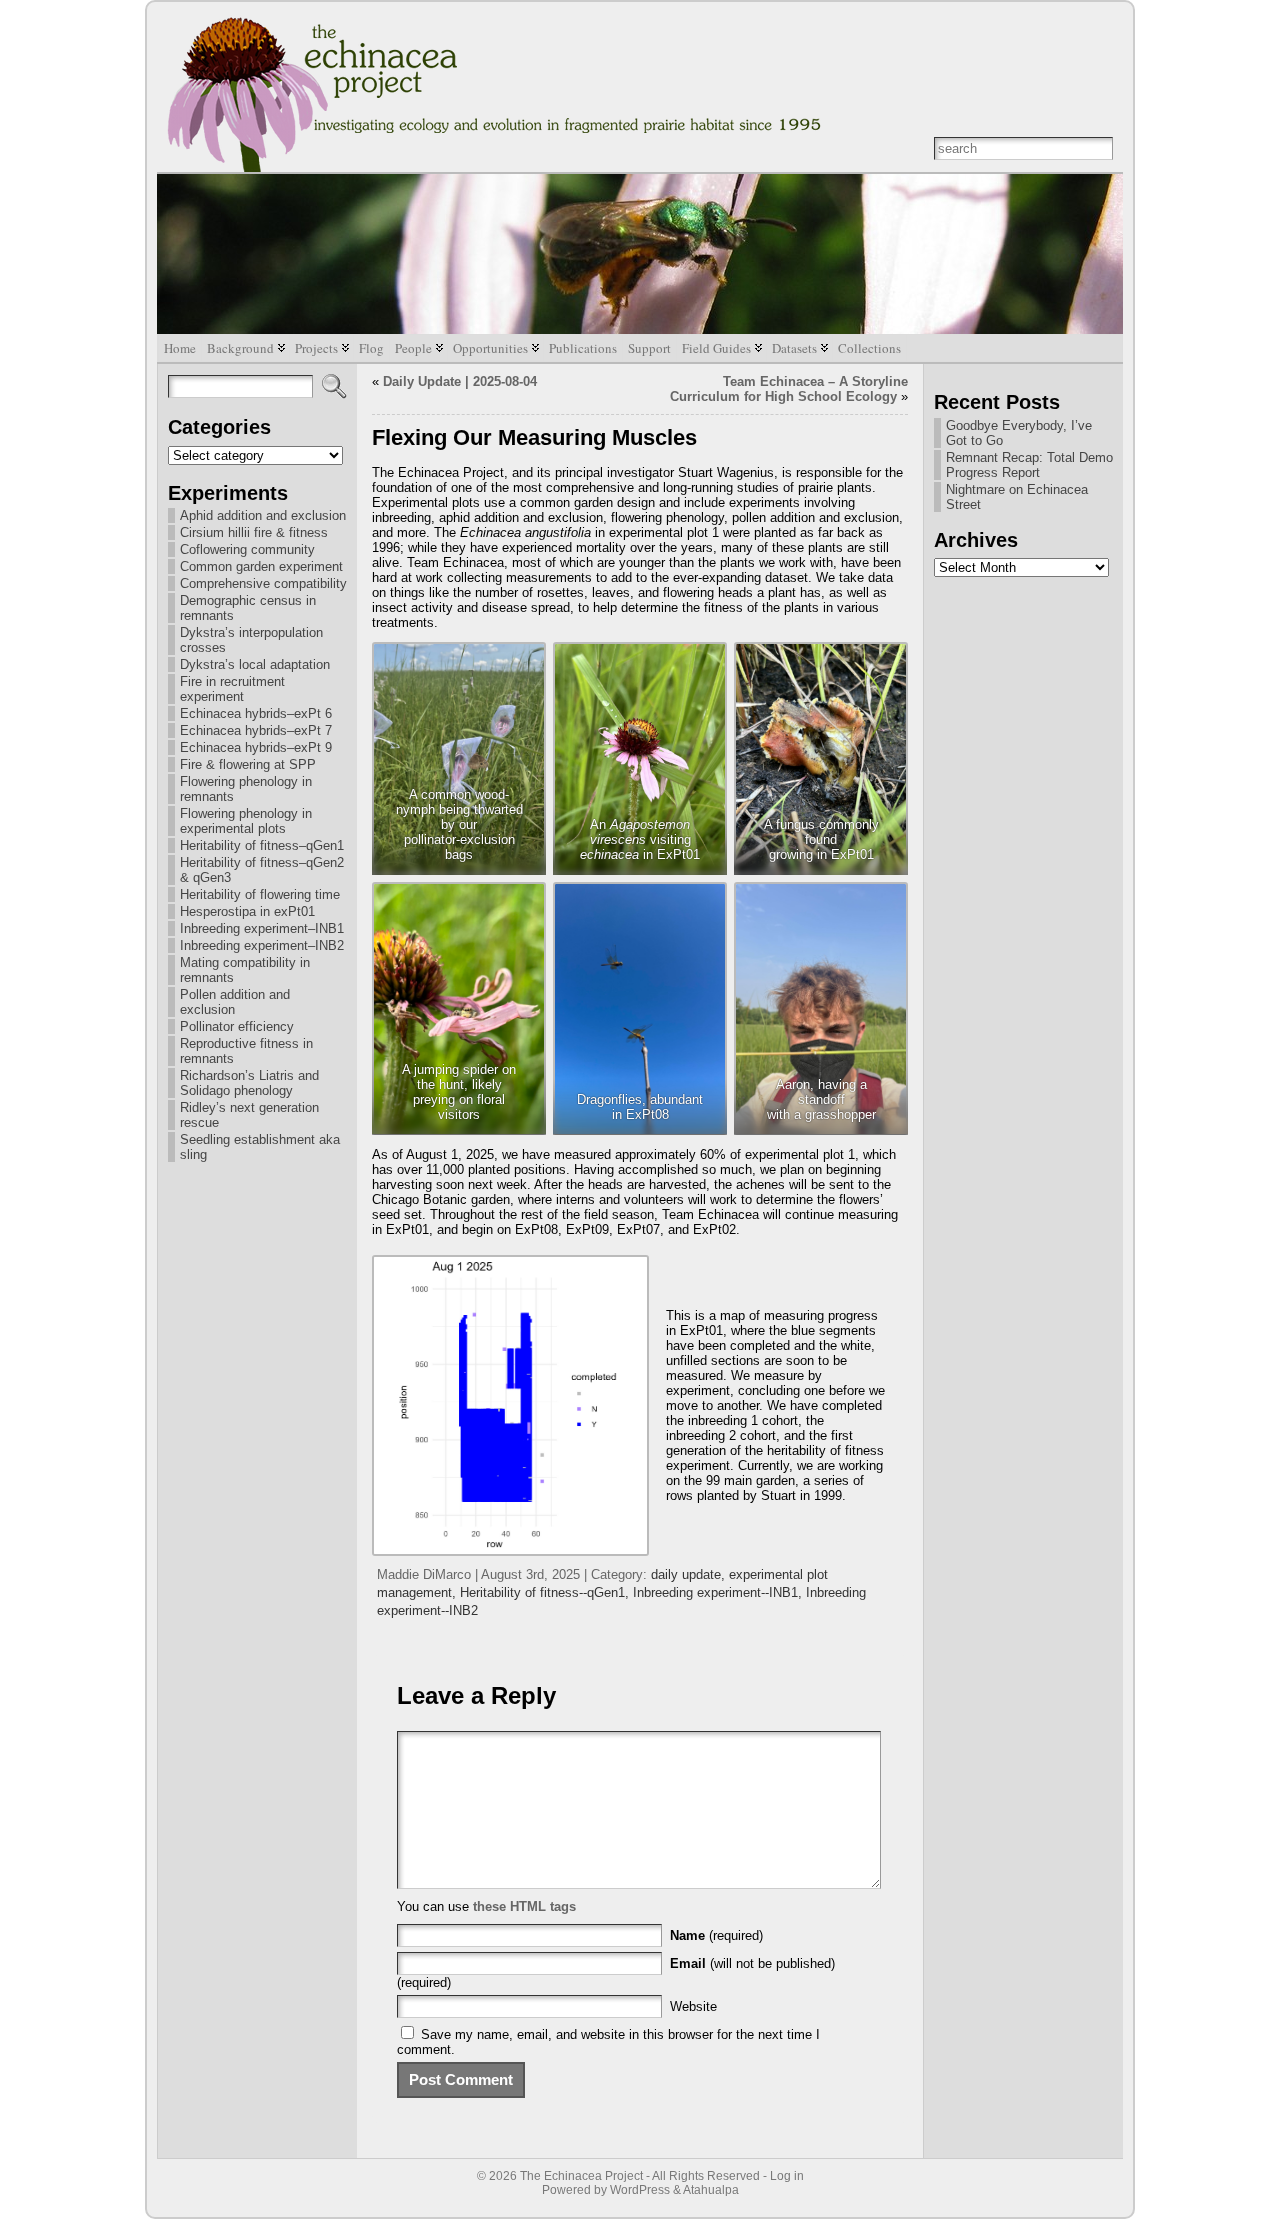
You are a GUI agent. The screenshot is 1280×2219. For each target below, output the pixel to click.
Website (693, 2006)
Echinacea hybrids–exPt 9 (256, 747)
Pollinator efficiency (237, 1026)
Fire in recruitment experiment (232, 689)
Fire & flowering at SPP (248, 764)
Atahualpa (711, 2190)
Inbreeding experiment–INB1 (262, 928)
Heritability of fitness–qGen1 (262, 845)
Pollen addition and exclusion (235, 1002)
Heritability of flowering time (260, 894)
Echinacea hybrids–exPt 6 (256, 713)
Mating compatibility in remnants (245, 970)
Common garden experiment (261, 566)
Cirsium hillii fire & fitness (254, 532)
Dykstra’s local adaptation (255, 664)
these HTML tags (524, 1906)
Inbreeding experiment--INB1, (719, 1592)
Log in (787, 2176)
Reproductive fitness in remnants (246, 1051)
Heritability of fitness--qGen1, (546, 1592)
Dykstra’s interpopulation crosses (251, 640)
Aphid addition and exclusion (263, 515)
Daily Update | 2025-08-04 (460, 381)
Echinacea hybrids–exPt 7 (256, 730)
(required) (716, 1935)
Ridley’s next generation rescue (249, 1115)
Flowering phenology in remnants (246, 789)
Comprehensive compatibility (263, 583)
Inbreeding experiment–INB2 (262, 945)
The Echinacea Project (581, 2176)
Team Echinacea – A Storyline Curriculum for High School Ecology (789, 389)
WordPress (640, 2190)
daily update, (690, 1574)
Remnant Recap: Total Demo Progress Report (1029, 465)
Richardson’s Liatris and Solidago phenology (249, 1083)
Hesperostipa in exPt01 (247, 911)
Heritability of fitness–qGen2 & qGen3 (262, 870)
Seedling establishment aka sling (260, 1147)
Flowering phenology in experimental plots (246, 821)
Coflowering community (247, 549)
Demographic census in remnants (248, 608)
